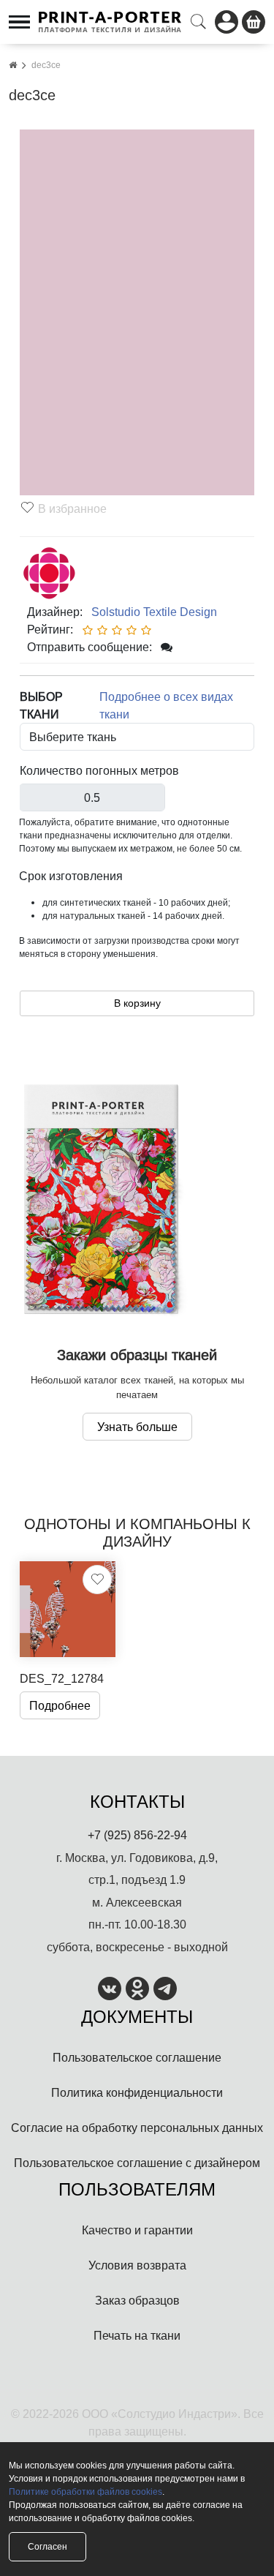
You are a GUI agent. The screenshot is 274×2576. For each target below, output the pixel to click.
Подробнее (60, 1705)
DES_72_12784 (62, 1678)
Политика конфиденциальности (137, 2092)
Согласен (47, 2546)
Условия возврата (137, 2265)
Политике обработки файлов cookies (85, 2491)
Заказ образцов (137, 2300)
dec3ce (46, 65)
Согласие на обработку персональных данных (137, 2128)
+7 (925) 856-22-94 (137, 1835)
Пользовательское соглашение (137, 2057)
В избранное (72, 508)
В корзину (137, 1003)
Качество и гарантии (137, 2230)
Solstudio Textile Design (151, 612)
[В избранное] (97, 1580)
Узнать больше (137, 1427)
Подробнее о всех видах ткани (166, 705)
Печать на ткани (137, 2335)
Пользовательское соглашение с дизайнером (137, 2163)
